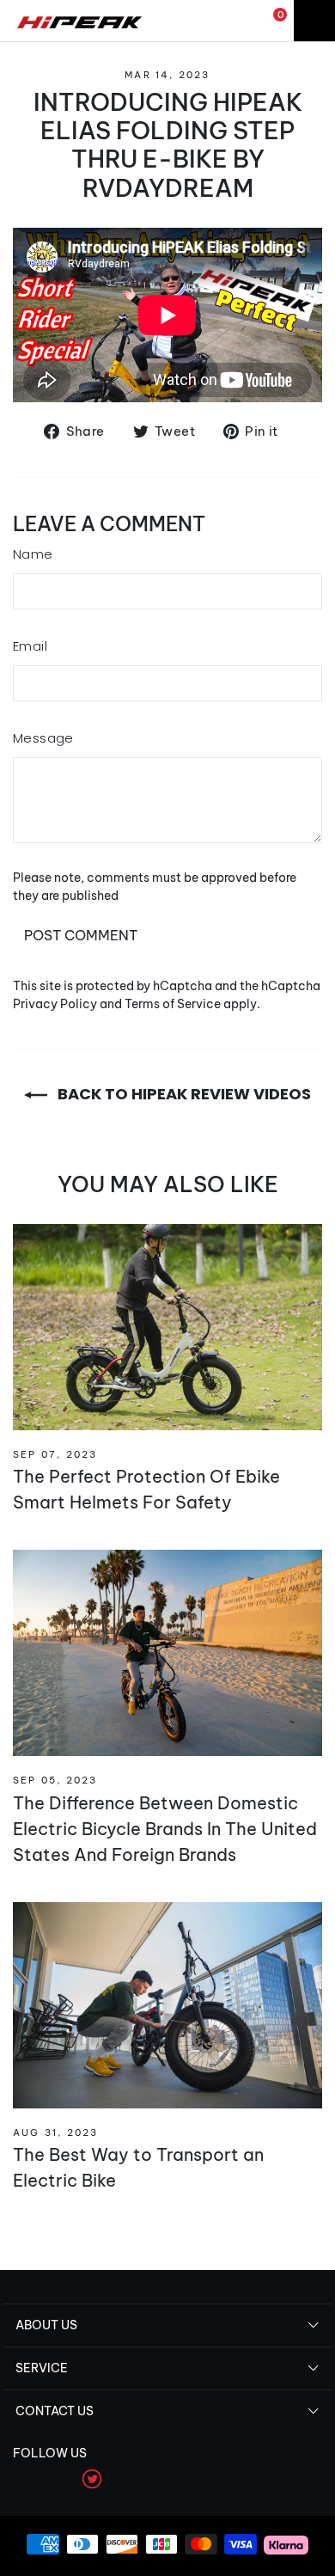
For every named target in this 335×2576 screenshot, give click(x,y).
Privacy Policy (55, 1004)
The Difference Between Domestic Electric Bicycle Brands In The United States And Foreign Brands (165, 1829)
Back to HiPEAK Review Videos (183, 1094)
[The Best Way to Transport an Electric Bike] (167, 2005)
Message (43, 738)
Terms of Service (173, 1004)
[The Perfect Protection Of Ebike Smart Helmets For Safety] (167, 1327)
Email (30, 646)
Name (33, 554)
